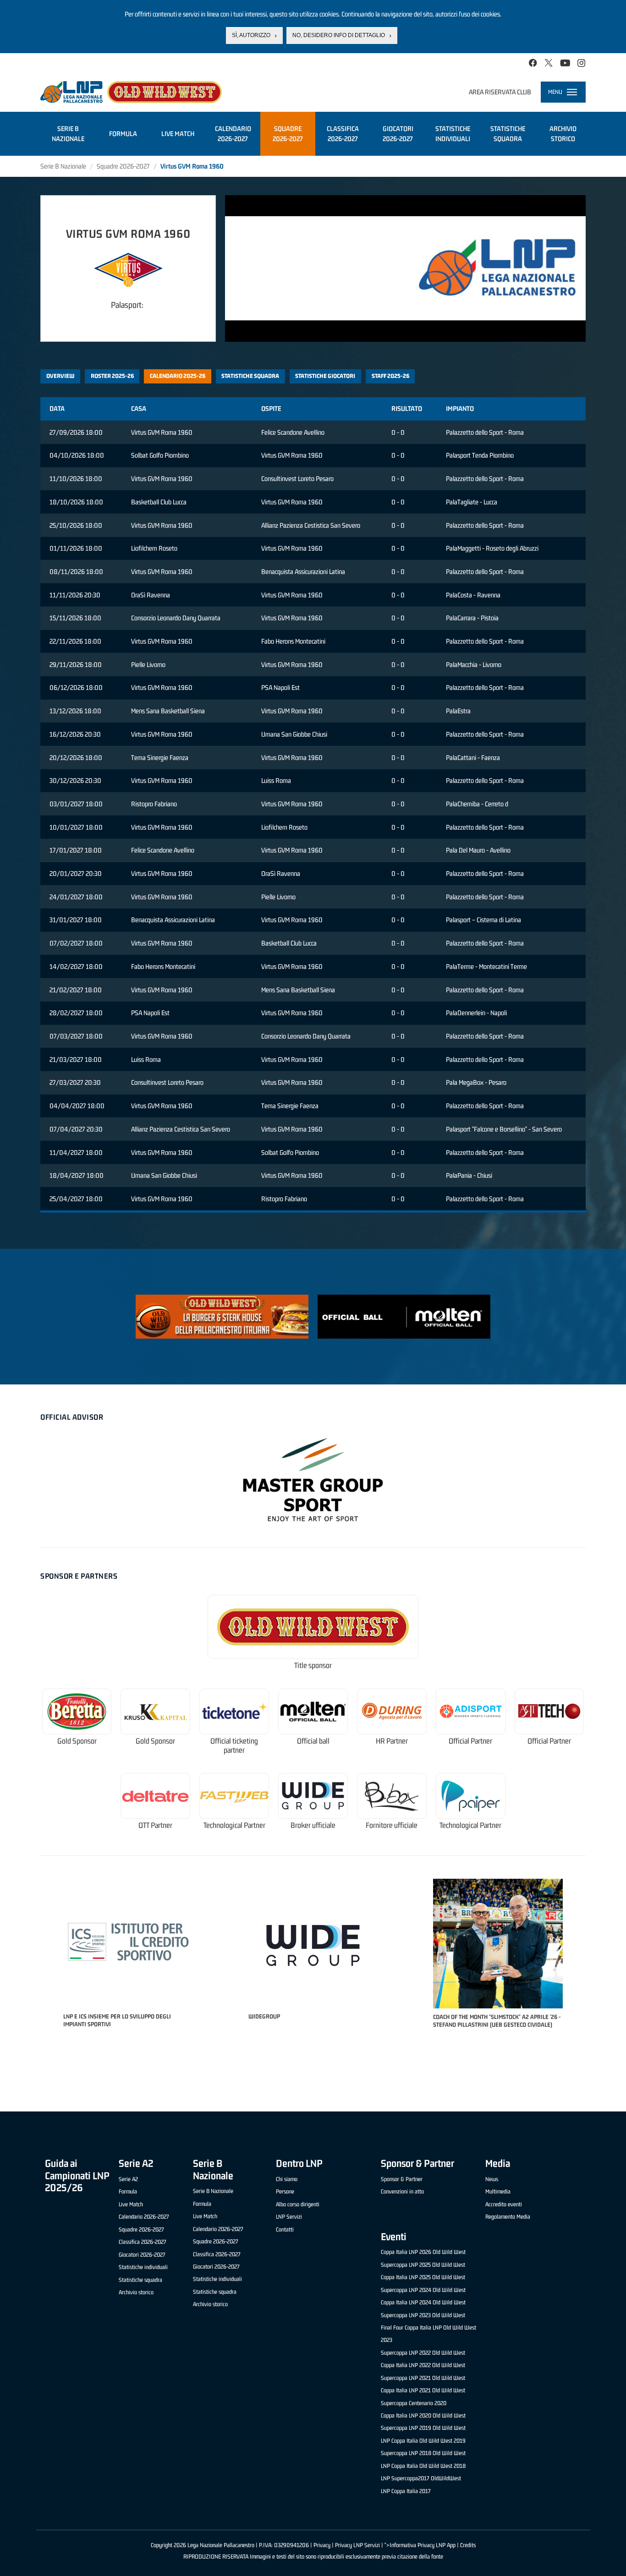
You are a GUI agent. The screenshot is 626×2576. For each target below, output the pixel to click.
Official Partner (470, 1741)
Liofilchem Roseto (154, 548)
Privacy (322, 2545)
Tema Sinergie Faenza (160, 757)
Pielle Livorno (148, 665)
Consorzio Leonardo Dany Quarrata (176, 618)
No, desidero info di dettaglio (339, 35)
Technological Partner (234, 1825)
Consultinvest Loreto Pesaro (297, 479)
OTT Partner (155, 1825)
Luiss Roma (276, 780)
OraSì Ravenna (151, 595)
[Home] (131, 92)
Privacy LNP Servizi (357, 2545)
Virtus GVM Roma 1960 (162, 432)
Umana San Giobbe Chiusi (294, 734)
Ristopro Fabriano (154, 804)
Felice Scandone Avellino (293, 432)
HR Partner (392, 1741)
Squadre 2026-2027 (123, 166)
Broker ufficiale (313, 1825)
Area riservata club (500, 92)
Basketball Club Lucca (159, 502)
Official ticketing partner (234, 1746)
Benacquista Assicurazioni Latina (303, 572)
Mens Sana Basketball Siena (168, 711)
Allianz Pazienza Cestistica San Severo (311, 525)
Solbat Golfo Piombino (160, 455)
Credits (468, 2545)
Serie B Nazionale (63, 166)
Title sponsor (313, 1665)
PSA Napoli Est (280, 687)
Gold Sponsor (77, 1741)
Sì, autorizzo (251, 35)
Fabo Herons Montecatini (293, 641)
